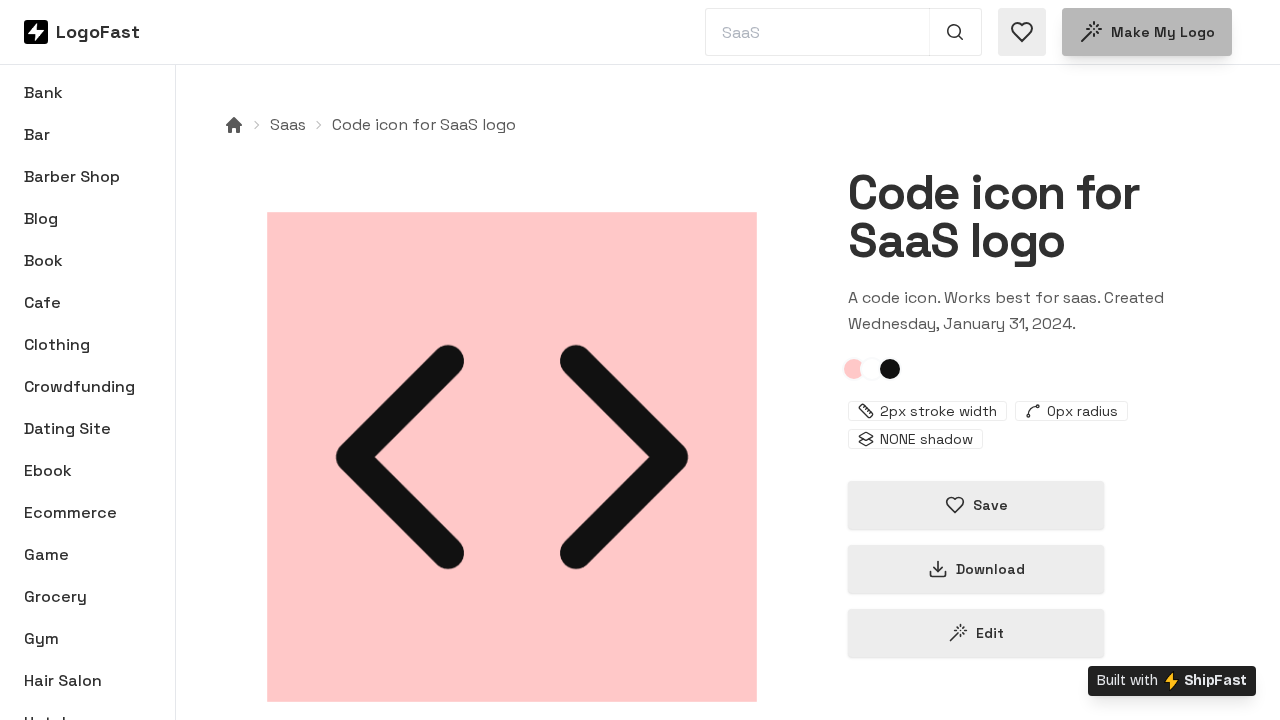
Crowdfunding (79, 386)
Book (43, 260)
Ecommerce (70, 512)
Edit (990, 633)
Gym (41, 638)
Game (46, 554)
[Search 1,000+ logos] (955, 32)
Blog (41, 218)
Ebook (48, 470)
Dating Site (67, 428)
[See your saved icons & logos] (1022, 32)
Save (990, 505)
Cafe (42, 302)
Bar (37, 134)
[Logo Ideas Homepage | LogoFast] (234, 125)
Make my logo (1163, 32)
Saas (288, 124)
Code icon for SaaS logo (424, 124)
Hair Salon (63, 680)
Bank (43, 92)
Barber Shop (72, 176)
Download (990, 569)
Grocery (55, 596)
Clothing (57, 344)
